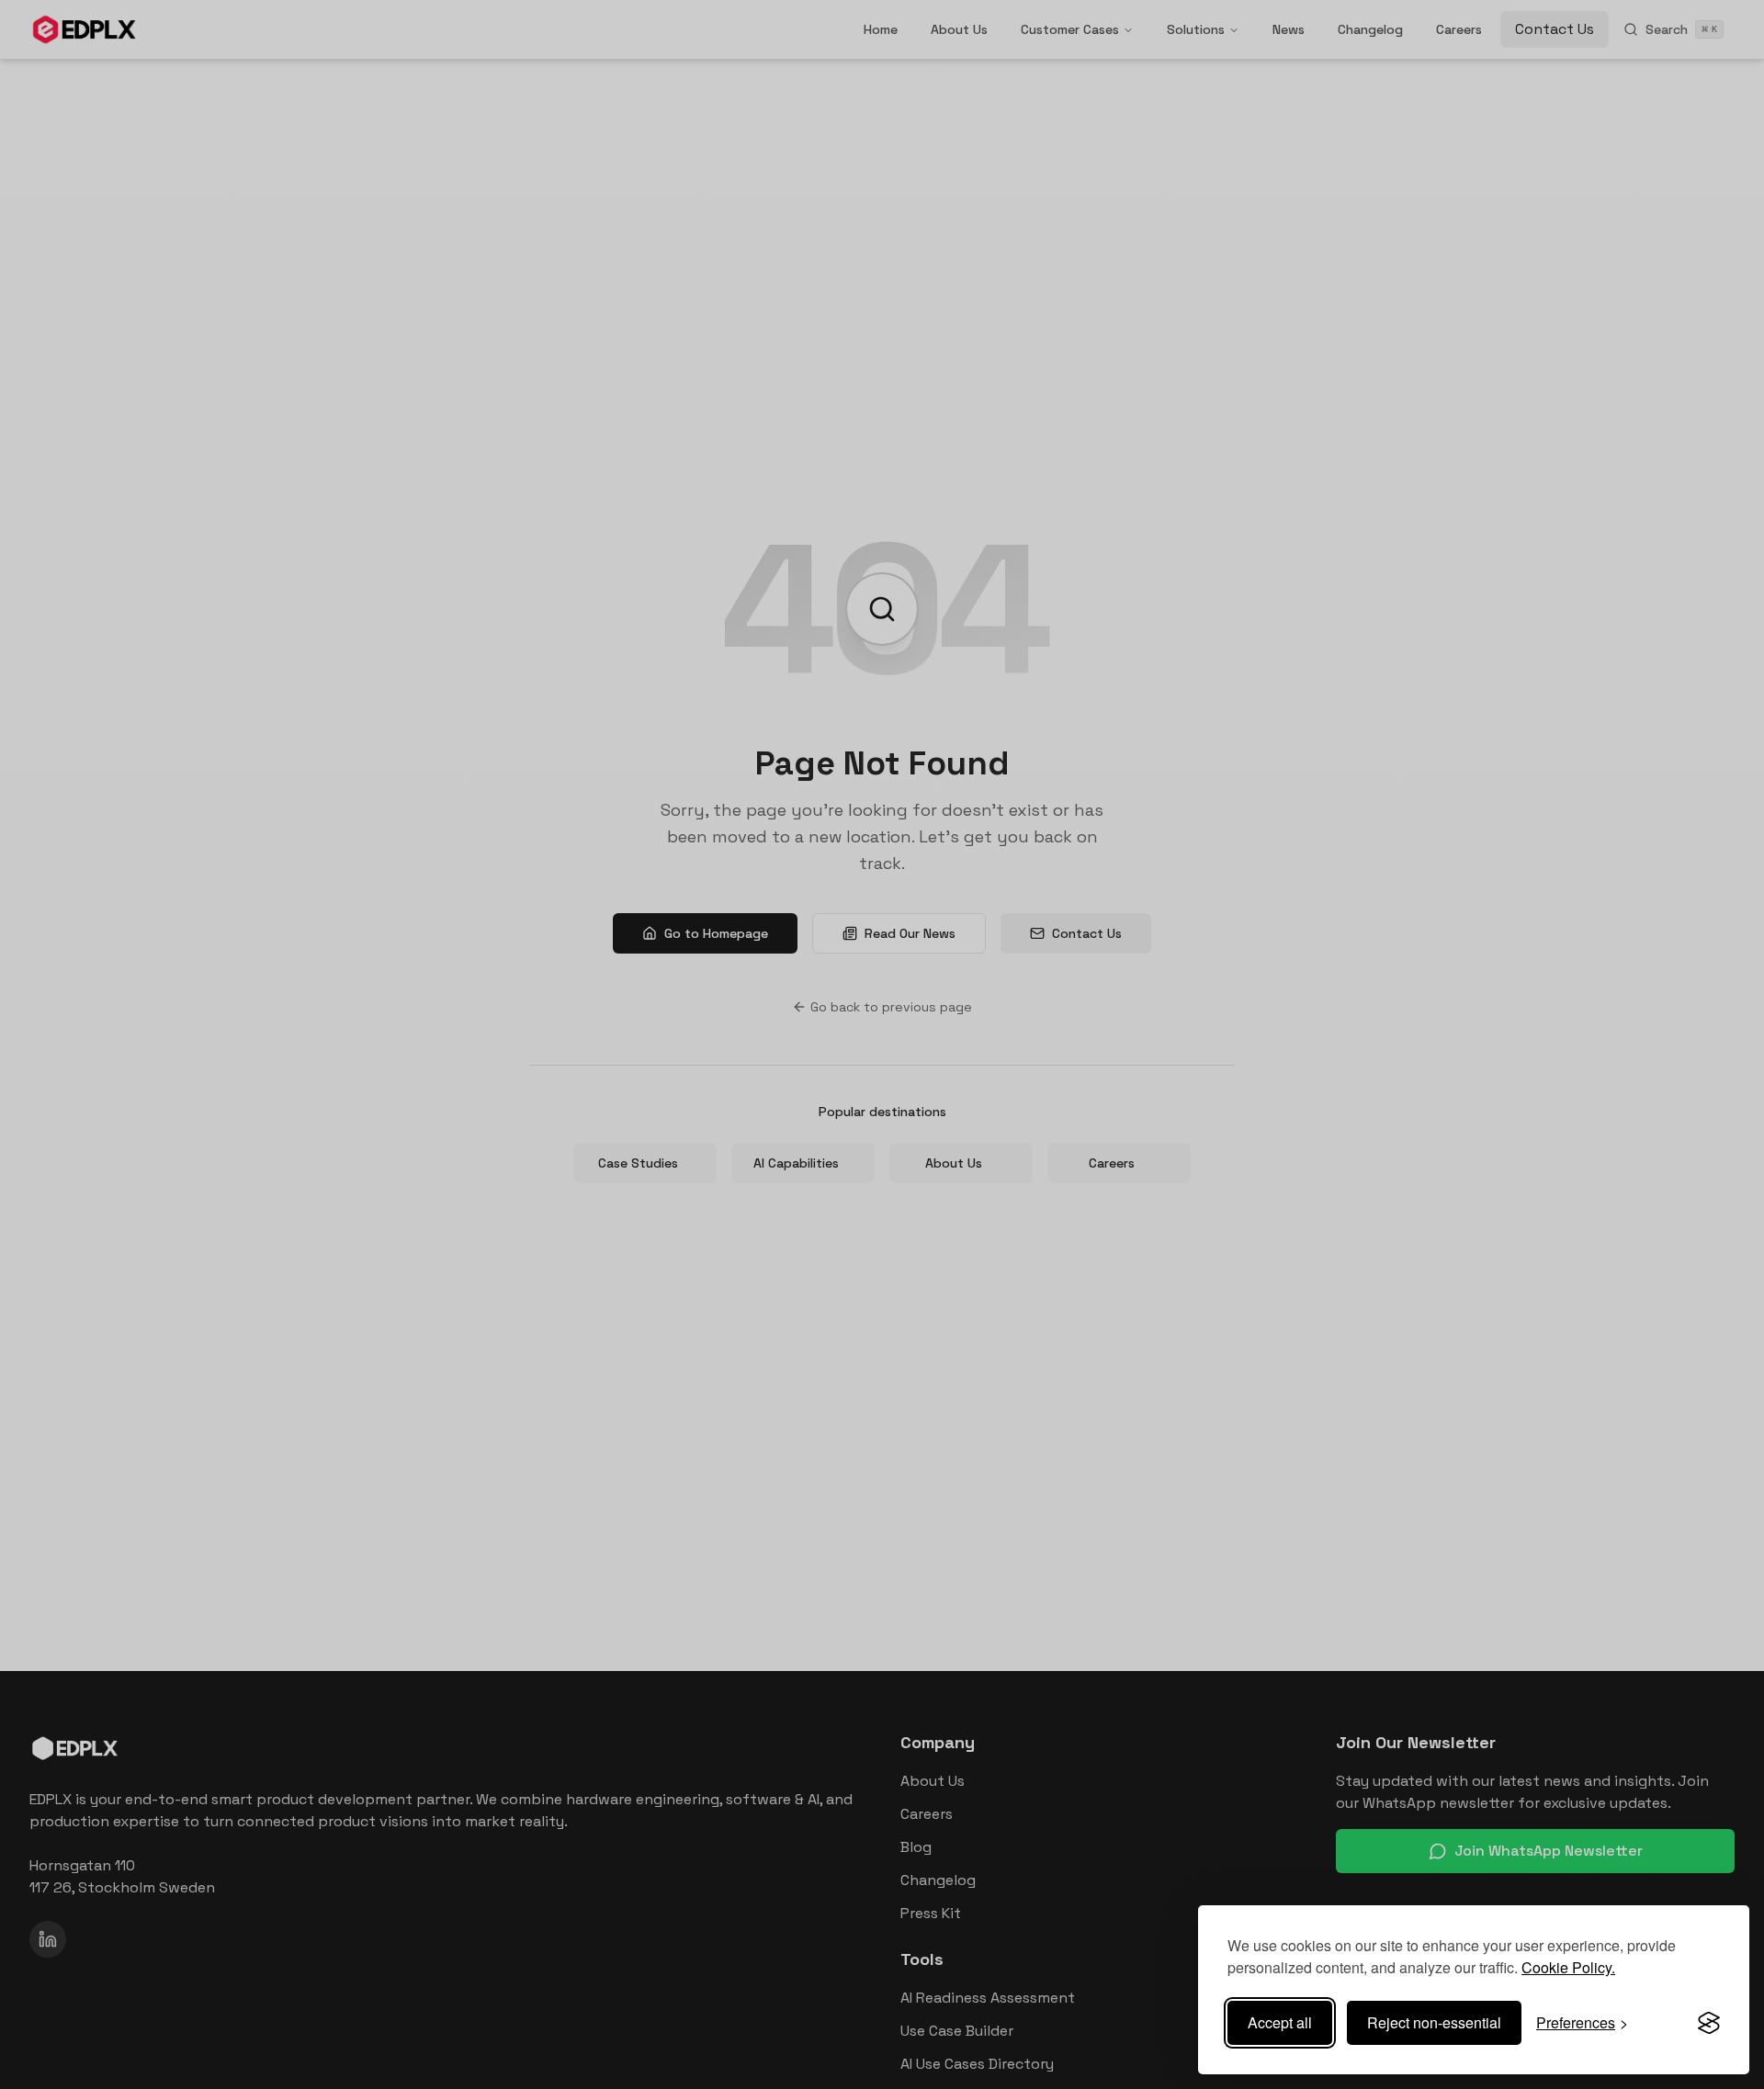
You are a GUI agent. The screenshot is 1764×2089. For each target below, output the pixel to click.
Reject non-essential (1434, 2022)
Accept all (1280, 2022)
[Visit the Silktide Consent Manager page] (1709, 2023)
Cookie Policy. (1568, 1967)
